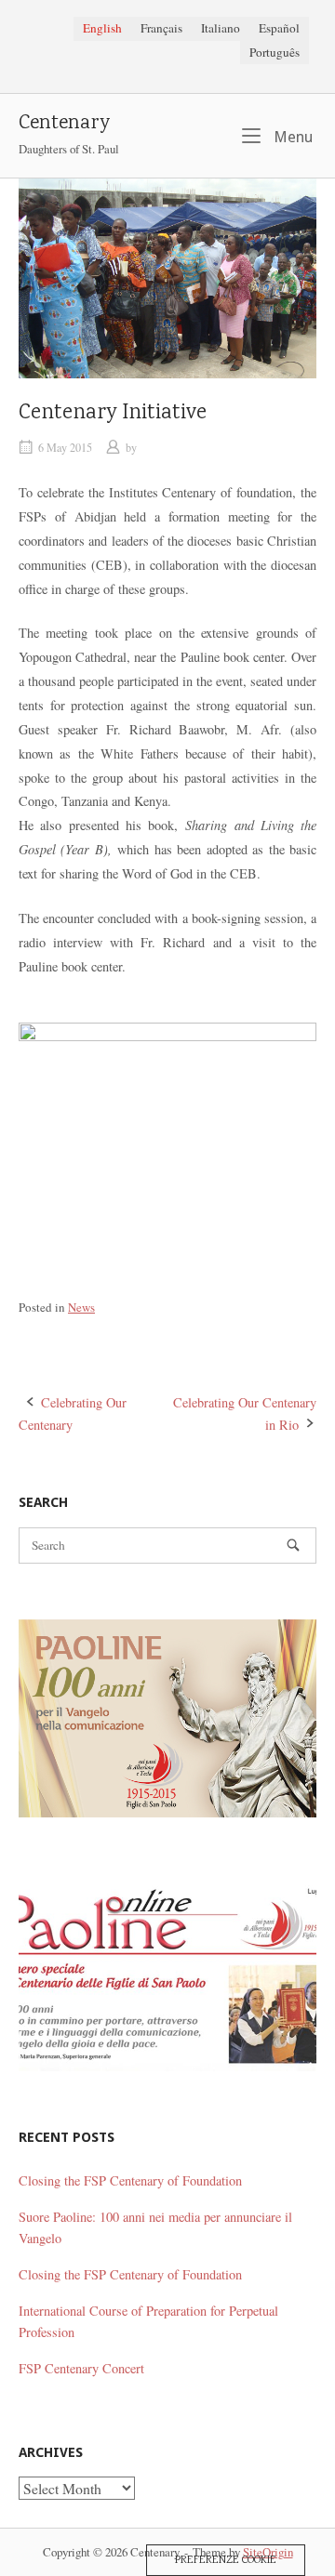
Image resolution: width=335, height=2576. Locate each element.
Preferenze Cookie (226, 2560)
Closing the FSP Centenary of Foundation (130, 2180)
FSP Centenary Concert (81, 2368)
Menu (291, 137)
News (81, 1307)
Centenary (64, 124)
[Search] (293, 1546)
